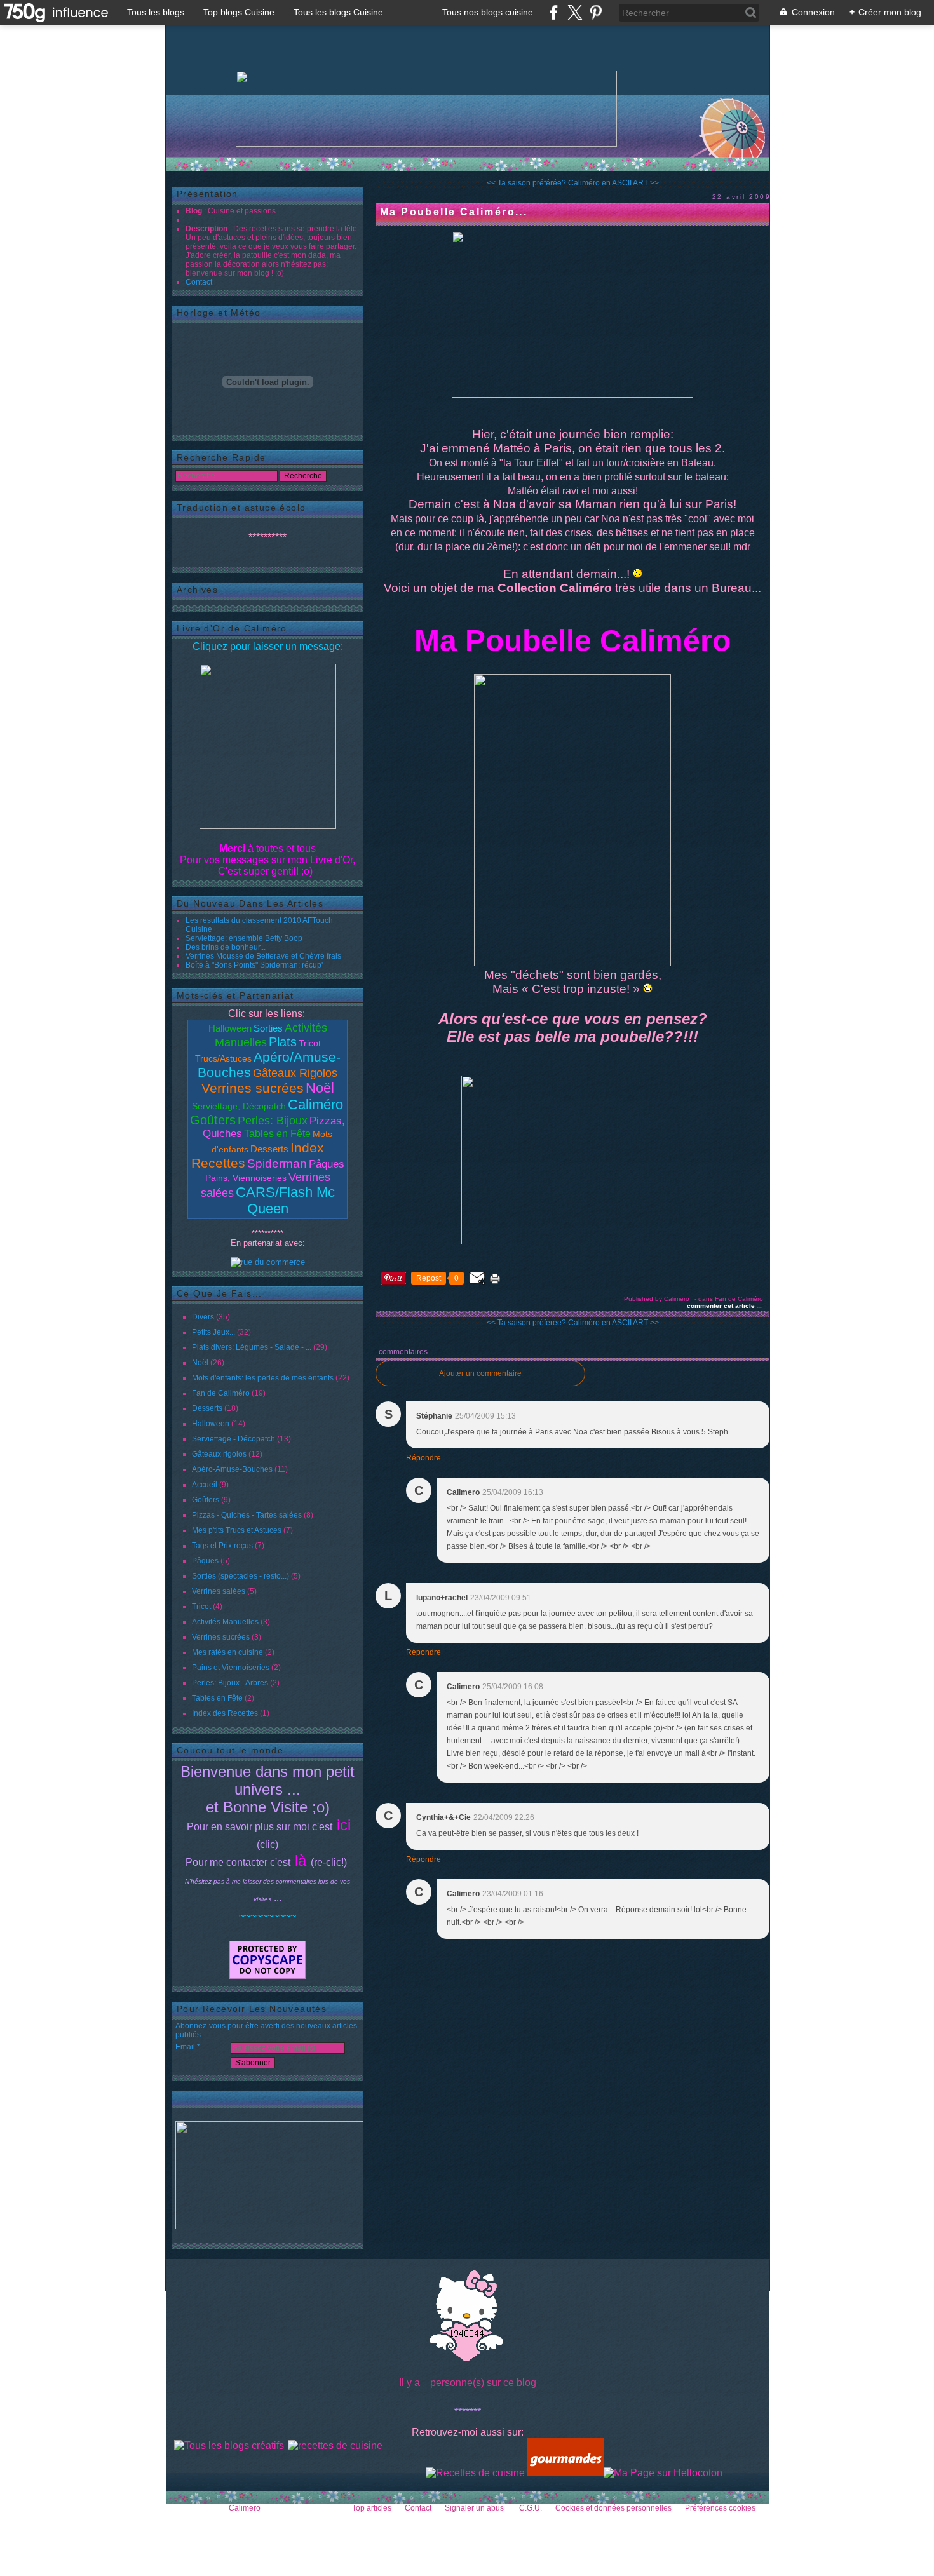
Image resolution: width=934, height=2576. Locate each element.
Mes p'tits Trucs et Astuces (237, 1530)
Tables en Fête (277, 1134)
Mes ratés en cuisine (227, 1652)
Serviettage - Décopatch (233, 1439)
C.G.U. (531, 2508)
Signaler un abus (475, 2508)
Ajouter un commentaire (480, 1373)
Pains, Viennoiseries (246, 1178)
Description (207, 229)
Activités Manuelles (225, 1622)
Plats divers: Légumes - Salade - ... (252, 1347)
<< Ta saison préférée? (526, 183)
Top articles (372, 2508)
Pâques (327, 1164)
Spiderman (277, 1163)
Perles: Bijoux (273, 1121)
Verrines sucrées (253, 1088)
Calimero (245, 2508)
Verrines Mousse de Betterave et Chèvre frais (263, 956)
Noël (320, 1088)
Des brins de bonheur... (226, 947)
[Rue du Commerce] (268, 1262)
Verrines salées (219, 1591)
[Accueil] (426, 109)
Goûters (213, 1120)
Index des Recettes (225, 1713)
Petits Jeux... (213, 1332)
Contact (199, 282)
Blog (194, 211)
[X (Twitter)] (575, 12)
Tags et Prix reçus (222, 1546)
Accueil (205, 1485)
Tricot (310, 1043)
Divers (203, 1317)
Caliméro (315, 1104)
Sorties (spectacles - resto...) (240, 1576)
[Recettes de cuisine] (475, 2473)
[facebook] (554, 12)
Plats (283, 1042)
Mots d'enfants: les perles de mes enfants (263, 1378)
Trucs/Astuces (223, 1058)
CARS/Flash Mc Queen (285, 1200)
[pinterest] (596, 12)
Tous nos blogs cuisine (488, 12)
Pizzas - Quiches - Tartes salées (247, 1515)
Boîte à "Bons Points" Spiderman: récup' (254, 965)
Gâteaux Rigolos (295, 1073)
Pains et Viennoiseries (231, 1668)
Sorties (268, 1028)
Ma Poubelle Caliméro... (454, 212)
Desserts (269, 1149)
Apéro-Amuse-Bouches (232, 1469)
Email (185, 2047)
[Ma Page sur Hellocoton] (663, 2473)
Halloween (230, 1028)
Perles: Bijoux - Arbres (230, 1683)
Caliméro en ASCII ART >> (613, 183)
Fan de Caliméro (221, 1393)
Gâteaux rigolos (219, 1454)
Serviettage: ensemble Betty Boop (244, 938)
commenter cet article (722, 1306)
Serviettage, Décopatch (239, 1106)
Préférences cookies (720, 2508)
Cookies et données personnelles (613, 2508)
